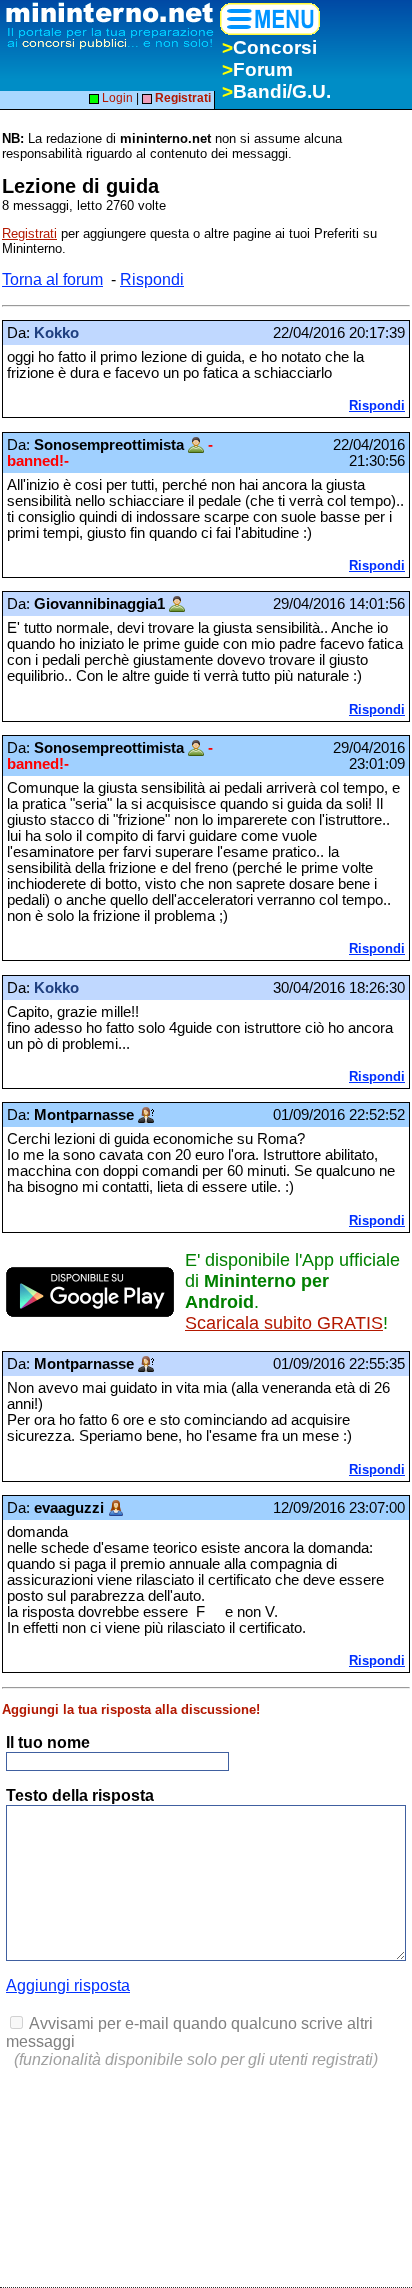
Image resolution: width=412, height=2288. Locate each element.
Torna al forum (52, 279)
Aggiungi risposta (68, 1985)
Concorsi (269, 47)
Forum (257, 69)
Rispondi (152, 279)
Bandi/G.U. (276, 91)
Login (116, 98)
